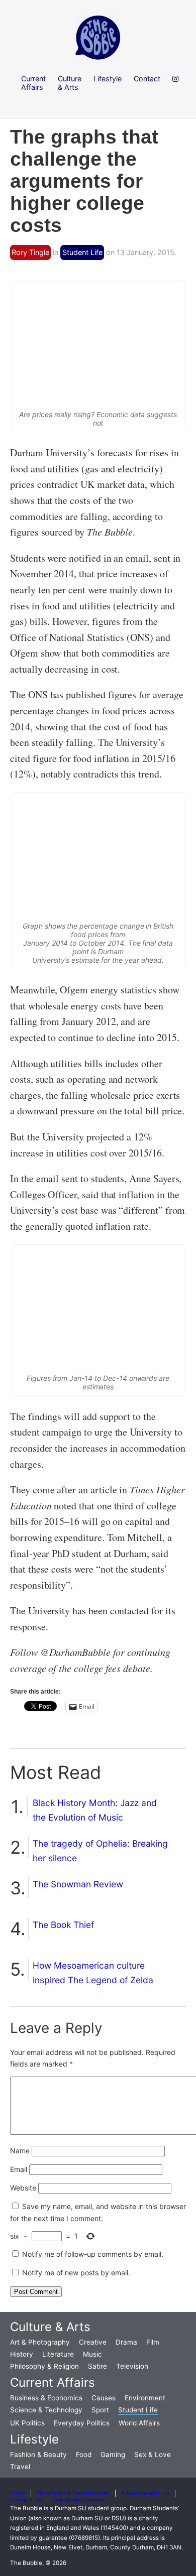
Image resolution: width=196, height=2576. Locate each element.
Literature (58, 2354)
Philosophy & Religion (44, 2366)
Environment (145, 2398)
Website (23, 2188)
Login (18, 2493)
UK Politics (27, 2423)
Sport (100, 2410)
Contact (147, 79)
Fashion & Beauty (38, 2455)
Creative (93, 2342)
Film (153, 2342)
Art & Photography (40, 2342)
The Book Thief (63, 1925)
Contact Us (26, 2500)
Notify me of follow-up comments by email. (93, 2254)
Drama (126, 2342)
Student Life (82, 252)
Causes (104, 2398)
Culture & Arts (50, 2327)
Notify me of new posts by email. (76, 2273)
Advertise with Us (145, 2493)
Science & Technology (46, 2410)
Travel (20, 2467)
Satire (97, 2366)
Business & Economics (46, 2398)
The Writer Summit (78, 2500)
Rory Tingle (30, 252)
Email (19, 2169)
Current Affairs (53, 2382)
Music (92, 2354)
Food (84, 2455)
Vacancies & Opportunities (73, 2493)
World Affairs (139, 2423)
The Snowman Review (78, 1884)
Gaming (113, 2455)
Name (20, 2151)
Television (132, 2366)
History (22, 2354)
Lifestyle (34, 2439)
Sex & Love (153, 2455)
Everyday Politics (82, 2423)
